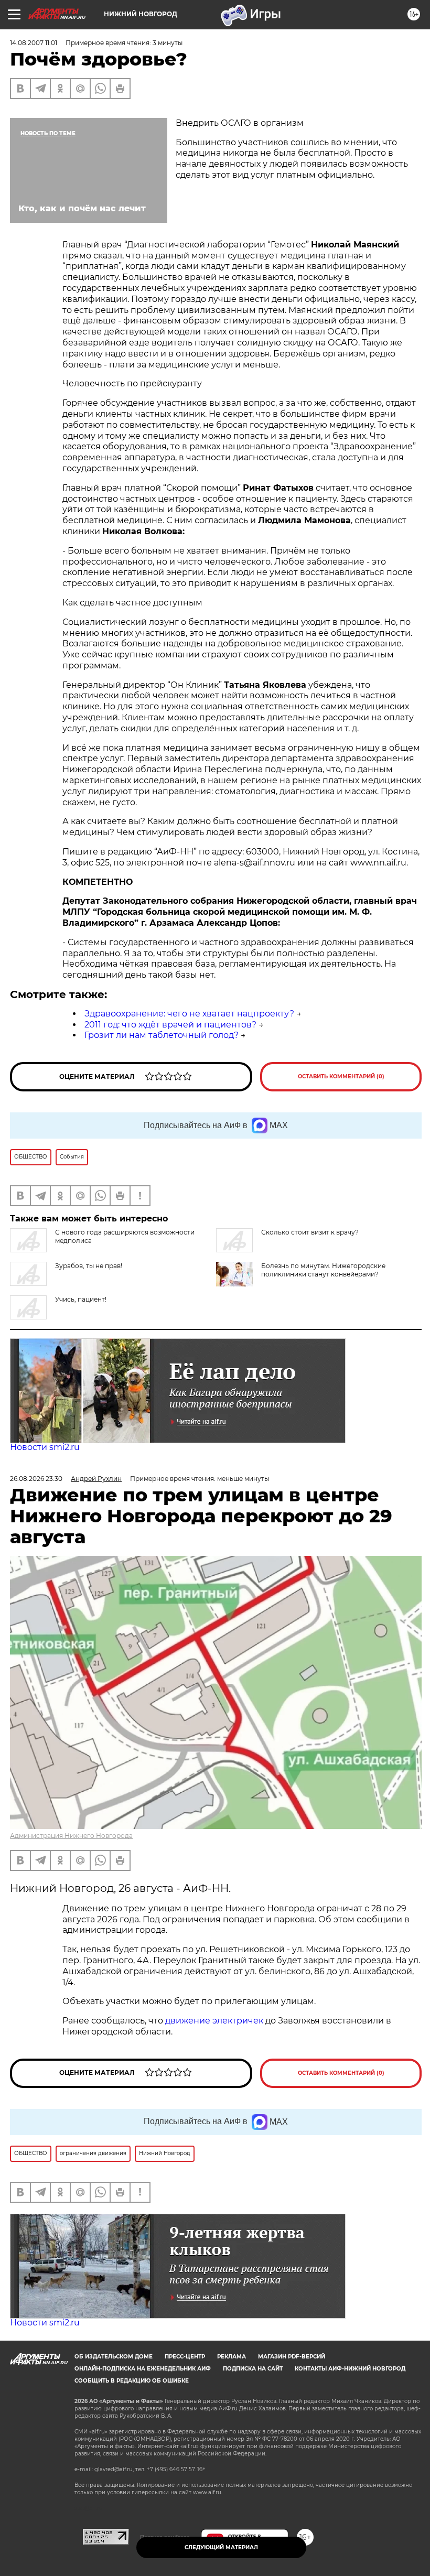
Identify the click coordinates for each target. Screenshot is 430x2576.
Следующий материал (221, 2547)
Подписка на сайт (253, 2369)
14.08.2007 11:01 (34, 43)
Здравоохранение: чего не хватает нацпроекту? (189, 1014)
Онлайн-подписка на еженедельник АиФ (143, 2369)
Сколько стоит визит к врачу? (310, 1232)
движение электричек (214, 2021)
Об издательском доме (114, 2357)
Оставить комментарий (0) (341, 1076)
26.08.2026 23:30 (36, 1479)
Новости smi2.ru (45, 1447)
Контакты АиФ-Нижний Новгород (350, 2369)
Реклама (232, 2357)
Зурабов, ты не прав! (89, 1266)
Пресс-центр (185, 2357)
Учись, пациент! (81, 1299)
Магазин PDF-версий (292, 2357)
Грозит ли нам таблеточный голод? (162, 1035)
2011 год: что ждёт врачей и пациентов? (170, 1025)
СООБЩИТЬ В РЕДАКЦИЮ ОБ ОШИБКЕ (132, 2381)
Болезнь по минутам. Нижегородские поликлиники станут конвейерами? (323, 1270)
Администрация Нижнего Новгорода (71, 1836)
